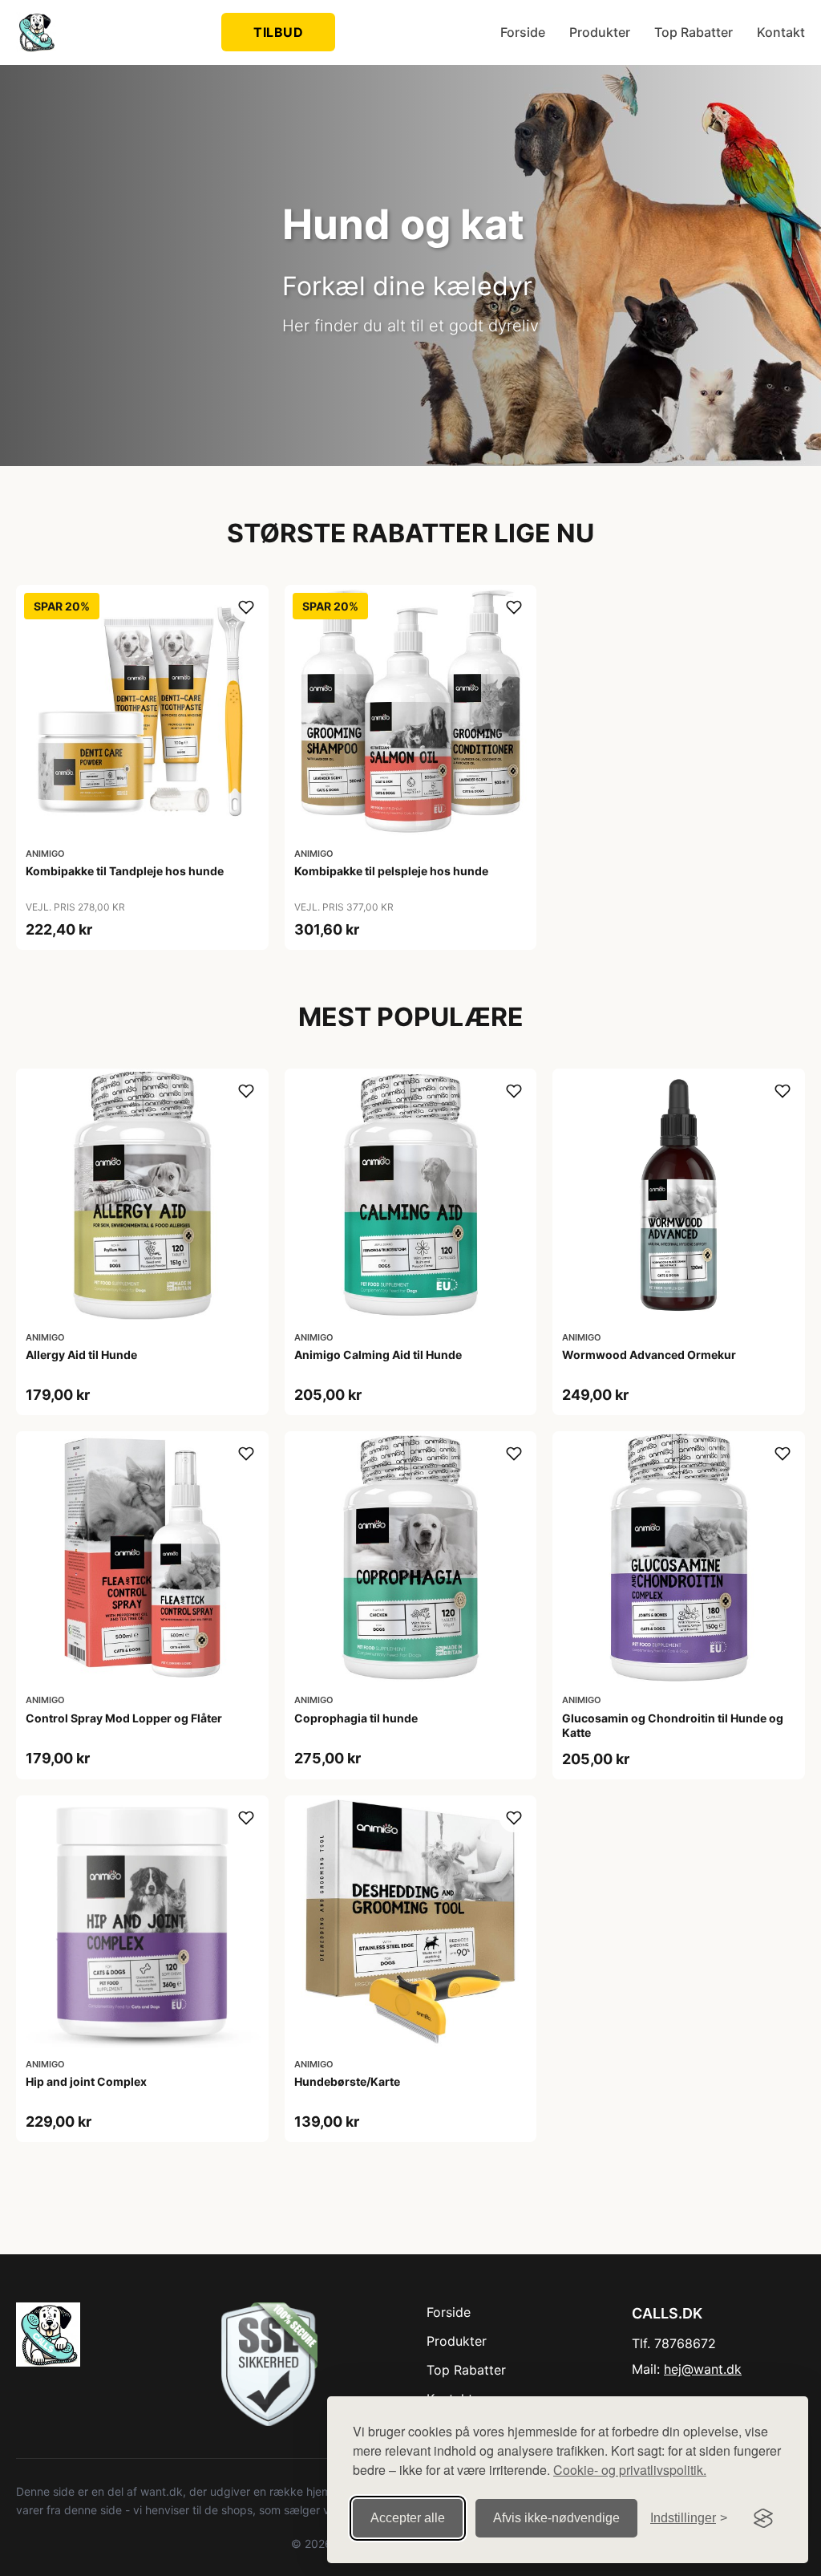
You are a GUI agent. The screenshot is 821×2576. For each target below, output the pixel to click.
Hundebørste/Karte (347, 2081)
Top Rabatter (694, 32)
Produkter (600, 32)
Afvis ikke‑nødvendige (556, 2518)
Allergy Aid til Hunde (81, 1355)
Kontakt (781, 32)
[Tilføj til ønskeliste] (246, 607)
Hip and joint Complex (86, 2081)
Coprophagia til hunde (356, 1718)
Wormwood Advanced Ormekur (649, 1355)
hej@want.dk (703, 2369)
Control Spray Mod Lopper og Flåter (124, 1718)
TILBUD (278, 32)
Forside (523, 32)
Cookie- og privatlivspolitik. (630, 2470)
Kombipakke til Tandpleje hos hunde (125, 871)
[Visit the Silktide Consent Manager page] (763, 2518)
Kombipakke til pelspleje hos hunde (391, 871)
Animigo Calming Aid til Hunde (378, 1355)
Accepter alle (408, 2518)
